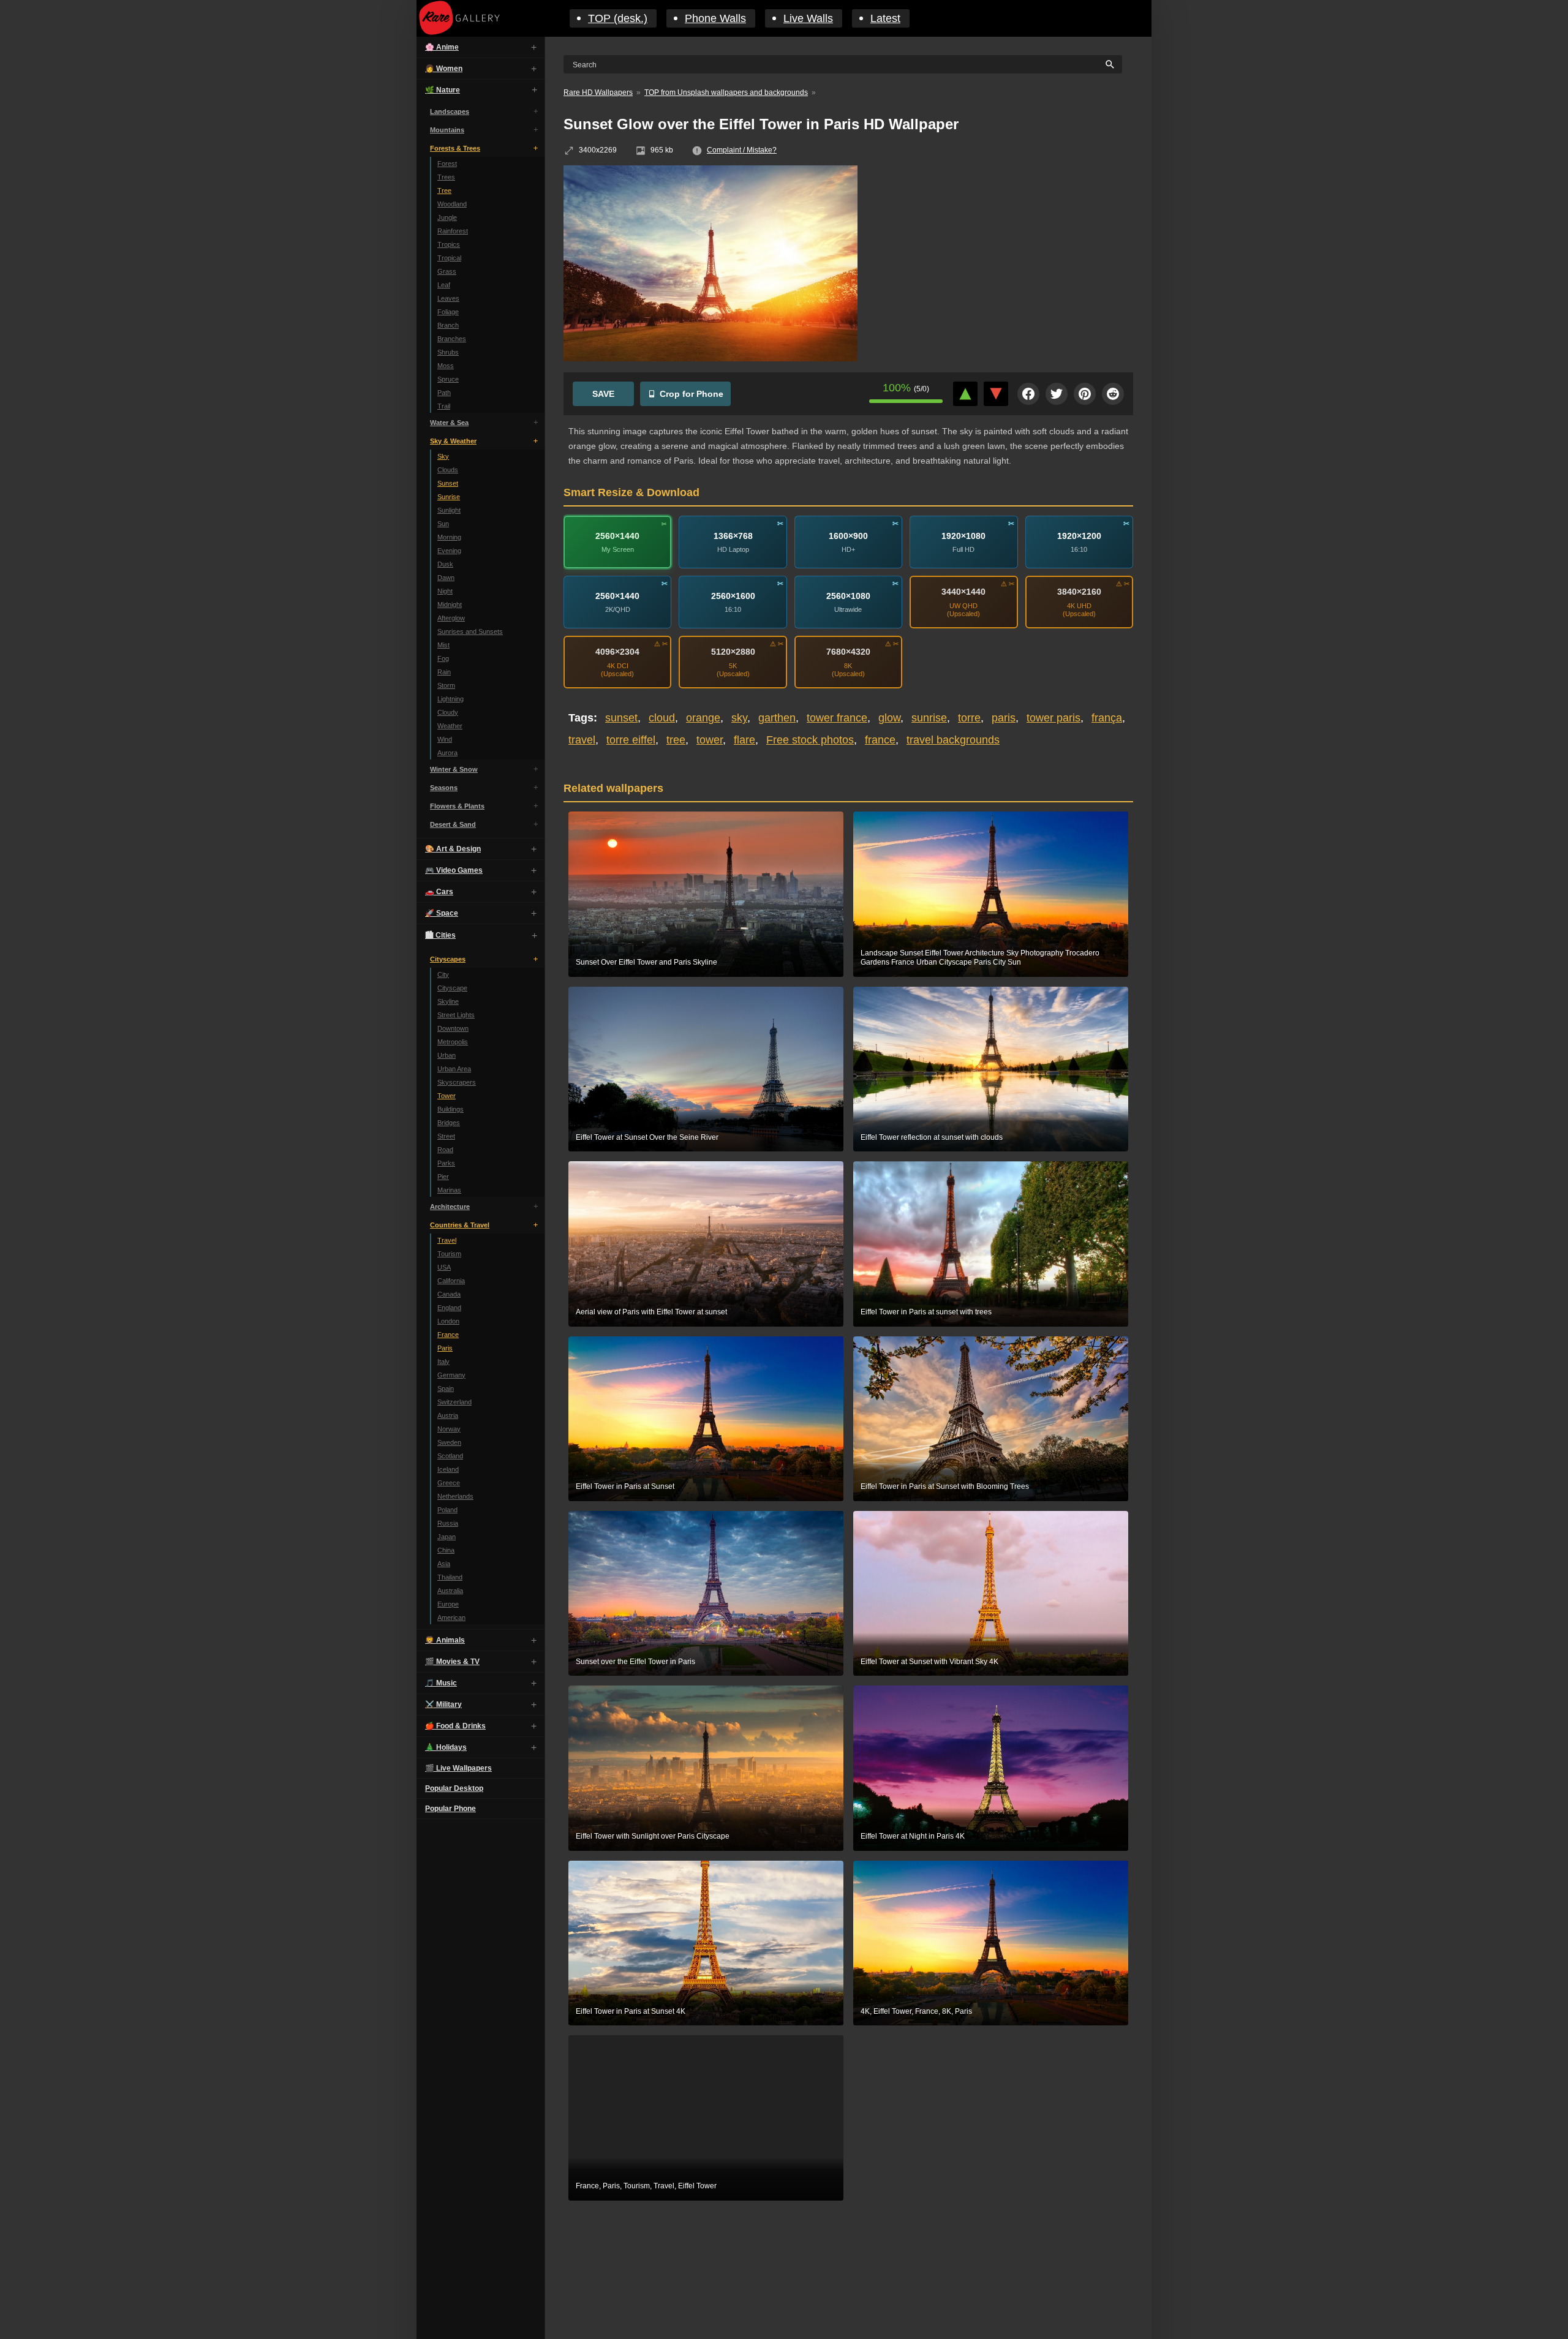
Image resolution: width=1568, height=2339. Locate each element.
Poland (447, 1510)
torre (969, 718)
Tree (444, 190)
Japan (447, 1537)
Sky (443, 456)
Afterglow (451, 618)
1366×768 (733, 536)
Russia (448, 1523)
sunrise (929, 718)
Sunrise (449, 497)
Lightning (450, 699)
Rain (444, 672)
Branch (448, 325)
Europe (448, 1604)
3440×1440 (963, 592)
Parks (446, 1163)
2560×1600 (733, 596)
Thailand (450, 1577)
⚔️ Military (443, 1704)
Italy (443, 1362)
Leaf (444, 285)
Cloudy (448, 712)
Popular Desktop (454, 1788)
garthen (777, 718)
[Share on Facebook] (1028, 394)
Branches (452, 339)
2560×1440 (617, 536)
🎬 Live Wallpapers (458, 1768)
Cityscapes (448, 959)
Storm (446, 685)
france (880, 740)
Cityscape (452, 988)
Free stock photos (810, 740)
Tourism (449, 1254)
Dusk (445, 564)
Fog (443, 658)
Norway (449, 1429)
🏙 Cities (440, 935)
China (446, 1550)
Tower (447, 1096)
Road (445, 1150)
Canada (449, 1294)
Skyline (448, 1001)
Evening (449, 551)
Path (444, 393)
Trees (446, 177)
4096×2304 (617, 652)
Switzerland (454, 1402)
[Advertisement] (1005, 254)
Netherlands (455, 1496)
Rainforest (453, 231)
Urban (447, 1055)
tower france (837, 718)
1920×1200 (1079, 536)
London (448, 1321)
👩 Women (444, 69)
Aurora (447, 753)
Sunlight (449, 510)
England (449, 1308)
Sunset (448, 483)
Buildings (450, 1109)
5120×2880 (733, 652)
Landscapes (450, 111)
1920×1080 (963, 536)
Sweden (449, 1442)
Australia (450, 1591)
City (443, 974)
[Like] (965, 394)
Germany (451, 1375)
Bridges (449, 1123)
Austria (448, 1415)
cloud (662, 718)
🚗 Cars (439, 892)
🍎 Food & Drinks (455, 1726)
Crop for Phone (692, 394)
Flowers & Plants (457, 806)
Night (445, 591)
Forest (447, 164)
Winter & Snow (454, 769)
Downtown (453, 1028)
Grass (447, 271)
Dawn (446, 578)
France (448, 1335)
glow (889, 718)
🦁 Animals (445, 1640)
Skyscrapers (457, 1082)
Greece (449, 1483)
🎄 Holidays (446, 1747)
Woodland (452, 204)
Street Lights (456, 1015)
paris (1004, 718)
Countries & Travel (460, 1225)
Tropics (449, 244)
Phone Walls (715, 18)
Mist (443, 645)
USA (444, 1267)
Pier (443, 1177)
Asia (444, 1564)
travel (582, 740)
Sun (443, 524)
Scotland (450, 1456)
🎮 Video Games (454, 870)
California (451, 1281)
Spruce (448, 379)
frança (1107, 718)
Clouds (448, 470)
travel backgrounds (953, 740)
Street (446, 1136)
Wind (445, 739)
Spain (446, 1388)
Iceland (448, 1469)
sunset (621, 718)
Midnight (450, 605)
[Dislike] (996, 394)
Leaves (448, 298)
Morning (449, 537)
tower (710, 740)
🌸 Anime (442, 47)
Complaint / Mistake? (742, 150)
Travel (447, 1240)
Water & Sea (449, 423)
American (451, 1618)
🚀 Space (442, 913)
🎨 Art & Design (453, 849)
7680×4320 (848, 652)
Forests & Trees (455, 148)
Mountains (447, 130)
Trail (444, 406)
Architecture (450, 1207)
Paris (445, 1348)
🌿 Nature (443, 90)
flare (744, 740)
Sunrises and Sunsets (470, 631)
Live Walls (808, 18)
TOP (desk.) (618, 18)
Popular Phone (450, 1809)
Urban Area (454, 1069)
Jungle (447, 217)
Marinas (449, 1190)
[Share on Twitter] (1057, 394)
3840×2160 (1079, 592)
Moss (446, 366)
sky (739, 718)
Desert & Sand (453, 824)
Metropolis (453, 1042)
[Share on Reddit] (1113, 394)
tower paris (1053, 718)
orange (703, 718)
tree (676, 740)
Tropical (449, 258)
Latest (885, 18)
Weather (450, 726)
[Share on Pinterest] (1085, 394)
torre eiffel (631, 740)
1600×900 (848, 536)
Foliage (448, 312)
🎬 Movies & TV (452, 1662)
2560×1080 (848, 596)
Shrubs (448, 352)
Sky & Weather (453, 441)
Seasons (444, 788)
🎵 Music (441, 1683)
